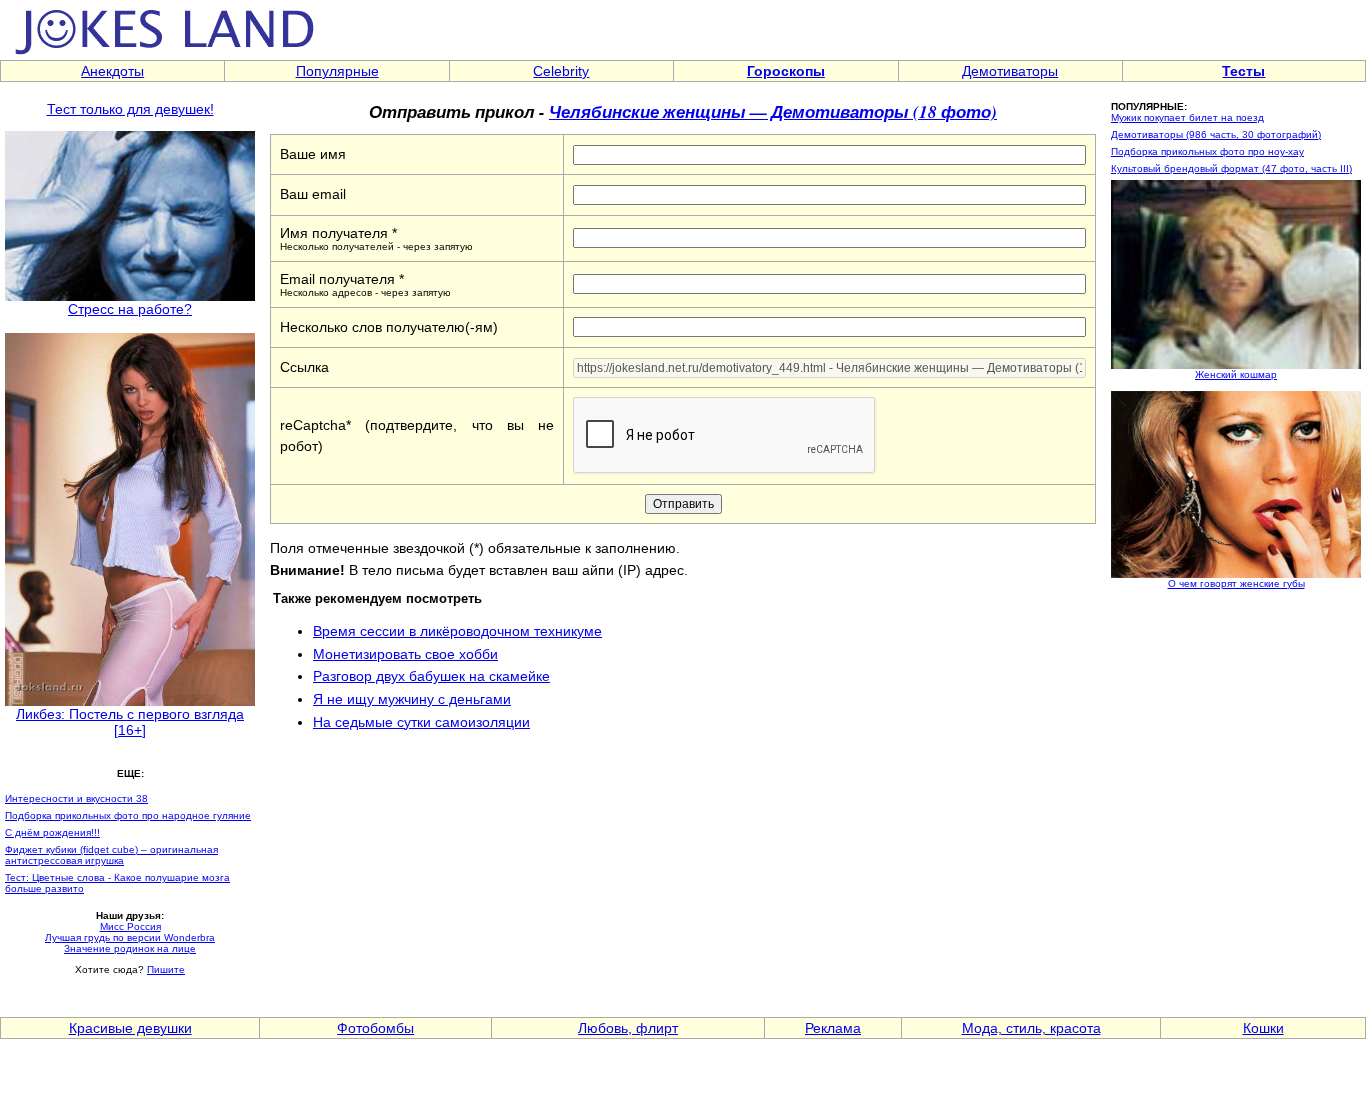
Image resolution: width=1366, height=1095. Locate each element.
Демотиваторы (1010, 71)
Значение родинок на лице (130, 948)
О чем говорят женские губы (1236, 583)
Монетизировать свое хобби (405, 654)
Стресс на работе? (130, 309)
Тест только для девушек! (130, 109)
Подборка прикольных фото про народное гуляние (128, 815)
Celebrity (561, 71)
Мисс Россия (130, 926)
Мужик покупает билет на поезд (1187, 117)
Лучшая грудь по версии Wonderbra (130, 937)
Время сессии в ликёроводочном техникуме (457, 631)
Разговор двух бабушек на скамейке (431, 676)
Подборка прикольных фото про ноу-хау (1207, 151)
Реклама (833, 1028)
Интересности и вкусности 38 (76, 798)
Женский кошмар (1236, 374)
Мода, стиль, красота (1031, 1028)
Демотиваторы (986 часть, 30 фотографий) (1216, 134)
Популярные (337, 71)
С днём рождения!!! (52, 832)
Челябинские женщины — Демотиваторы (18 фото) (773, 111)
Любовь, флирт (628, 1028)
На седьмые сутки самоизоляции (421, 722)
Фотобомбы (375, 1028)
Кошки (1263, 1028)
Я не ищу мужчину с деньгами (412, 699)
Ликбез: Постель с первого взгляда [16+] (130, 722)
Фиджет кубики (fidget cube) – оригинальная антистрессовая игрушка (111, 855)
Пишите (166, 969)
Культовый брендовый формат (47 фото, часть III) (1231, 168)
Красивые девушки (130, 1028)
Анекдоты (112, 71)
